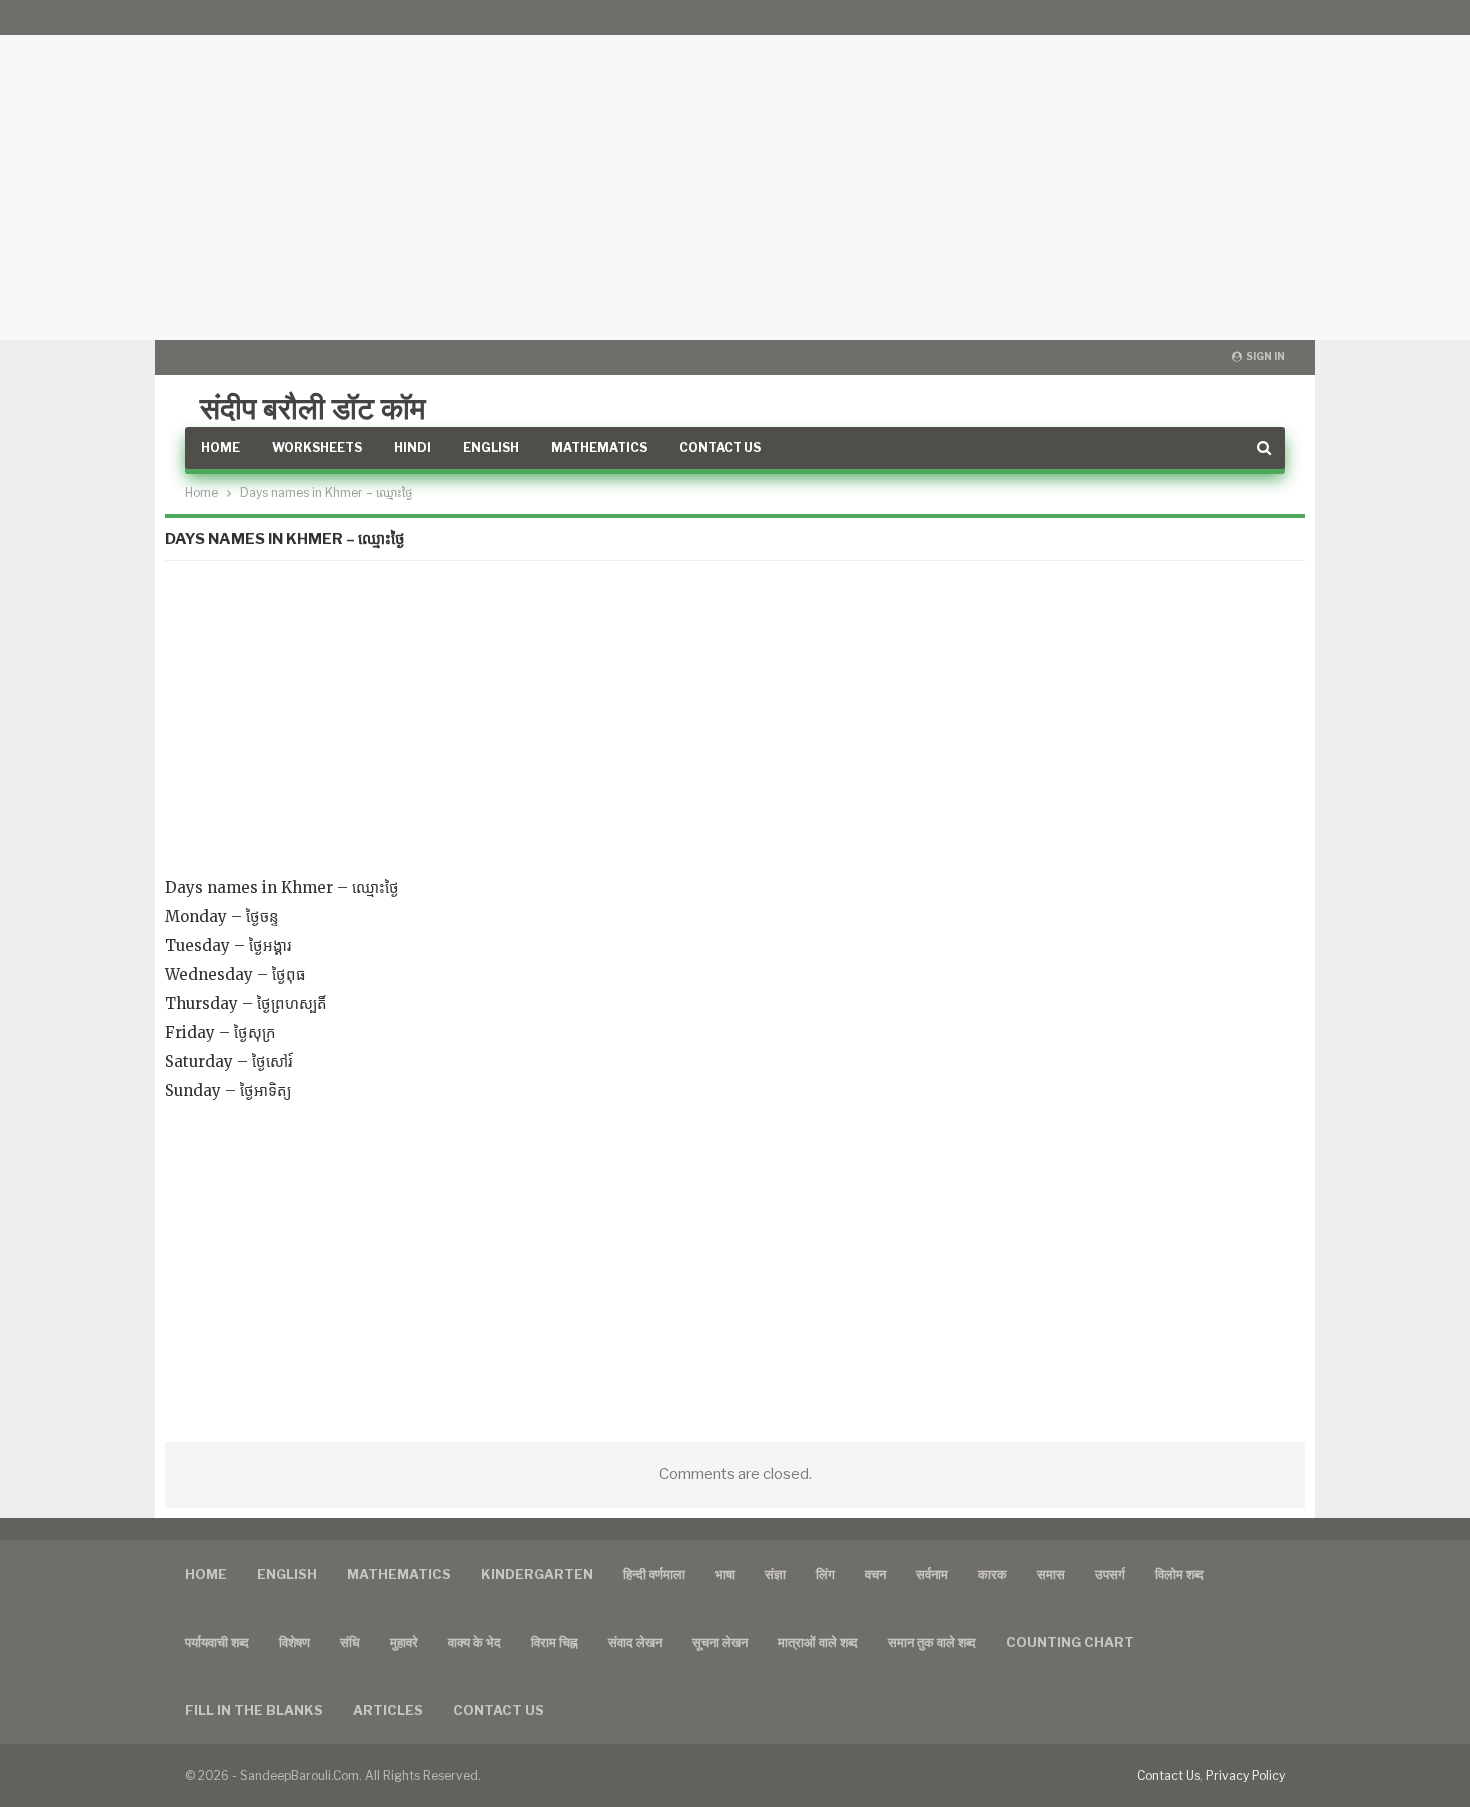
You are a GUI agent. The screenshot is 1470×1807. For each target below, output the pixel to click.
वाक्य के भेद (474, 1642)
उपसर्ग (1110, 1574)
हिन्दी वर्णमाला (654, 1574)
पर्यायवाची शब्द (217, 1642)
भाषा (725, 1574)
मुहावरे (404, 1642)
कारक (992, 1574)
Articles (388, 1710)
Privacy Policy (1245, 1775)
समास (1051, 1574)
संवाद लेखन (635, 1642)
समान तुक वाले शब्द (932, 1642)
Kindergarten (537, 1574)
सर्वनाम (932, 1574)
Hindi (412, 447)
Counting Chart (1070, 1642)
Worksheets (317, 447)
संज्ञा (775, 1574)
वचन (875, 1574)
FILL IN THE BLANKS (254, 1710)
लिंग (825, 1574)
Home (220, 447)
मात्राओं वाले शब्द (818, 1642)
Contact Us (720, 447)
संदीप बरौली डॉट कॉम (313, 408)
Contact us (498, 1710)
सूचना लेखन (720, 1642)
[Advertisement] (735, 170)
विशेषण (294, 1642)
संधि (350, 1642)
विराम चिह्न (554, 1642)
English (491, 447)
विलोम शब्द (1179, 1574)
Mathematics (599, 447)
